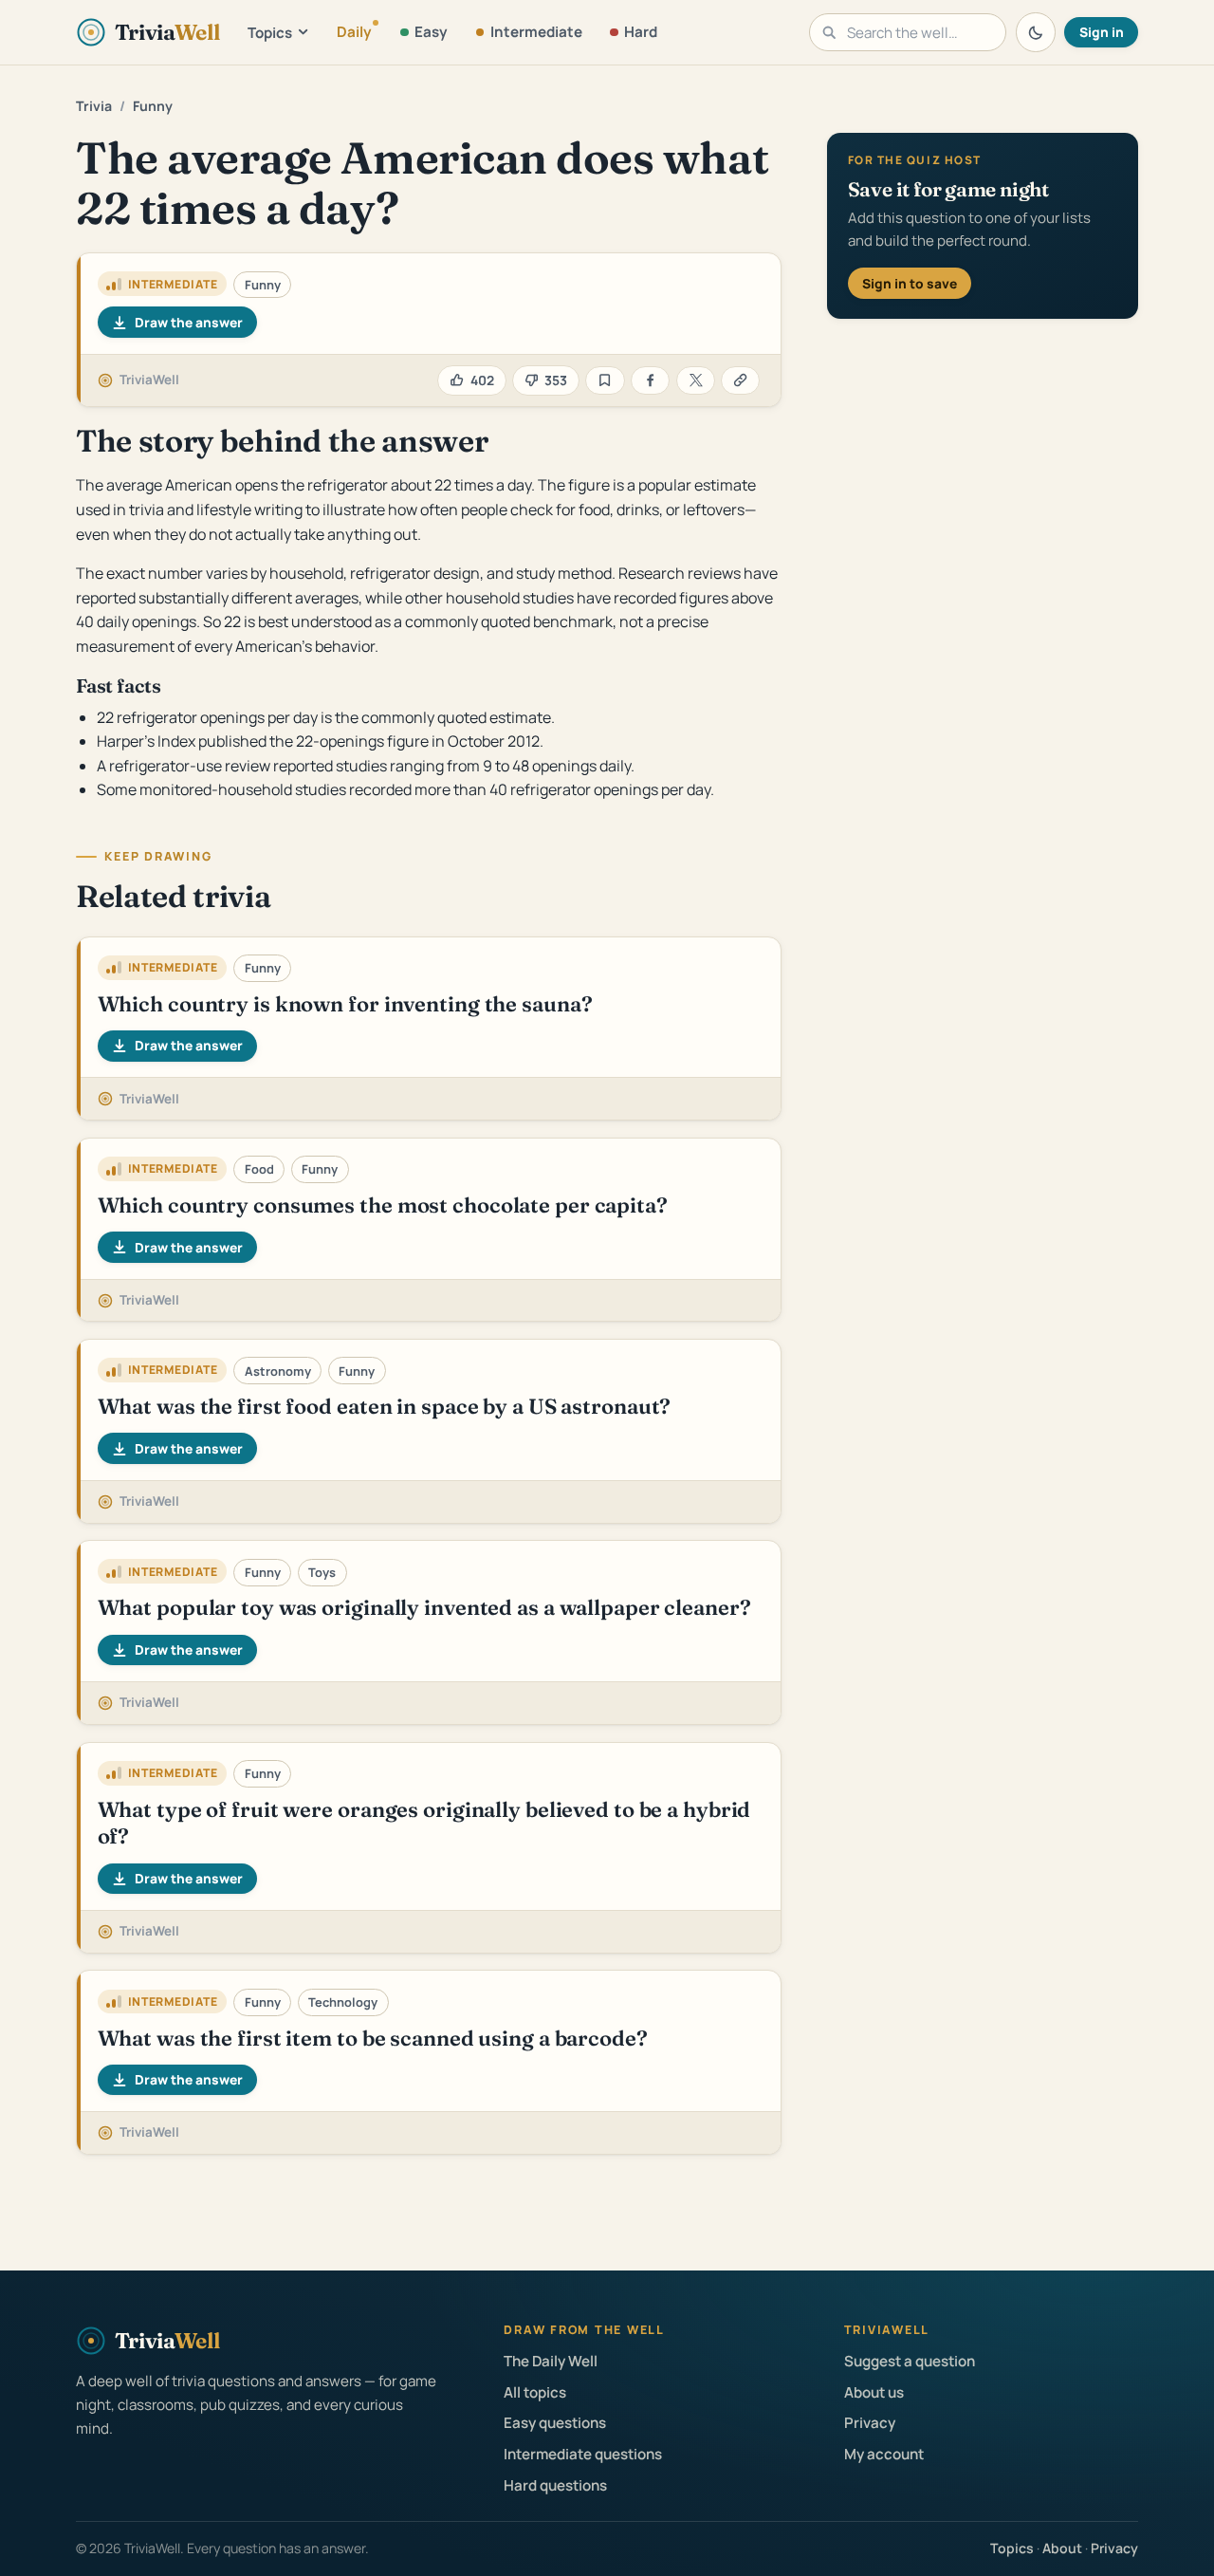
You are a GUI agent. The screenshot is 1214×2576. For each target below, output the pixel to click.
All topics (535, 2392)
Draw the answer (189, 322)
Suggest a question (910, 2361)
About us (874, 2392)
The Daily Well (551, 2361)
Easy (431, 32)
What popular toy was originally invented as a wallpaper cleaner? (424, 1607)
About (1062, 2548)
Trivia (94, 106)
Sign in (1102, 32)
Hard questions (555, 2485)
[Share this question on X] (696, 381)
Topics (270, 33)
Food (259, 1169)
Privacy (870, 2423)
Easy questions (555, 2423)
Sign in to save (910, 283)
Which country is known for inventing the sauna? (345, 1004)
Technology (343, 2002)
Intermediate (536, 32)
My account (884, 2454)
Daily (354, 32)
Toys (322, 1572)
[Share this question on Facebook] (650, 381)
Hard (641, 32)
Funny (153, 106)
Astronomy (278, 1371)
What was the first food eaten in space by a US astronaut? (385, 1406)
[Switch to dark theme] (1036, 32)
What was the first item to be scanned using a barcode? (373, 2038)
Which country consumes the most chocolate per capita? (383, 1205)
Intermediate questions (583, 2454)
